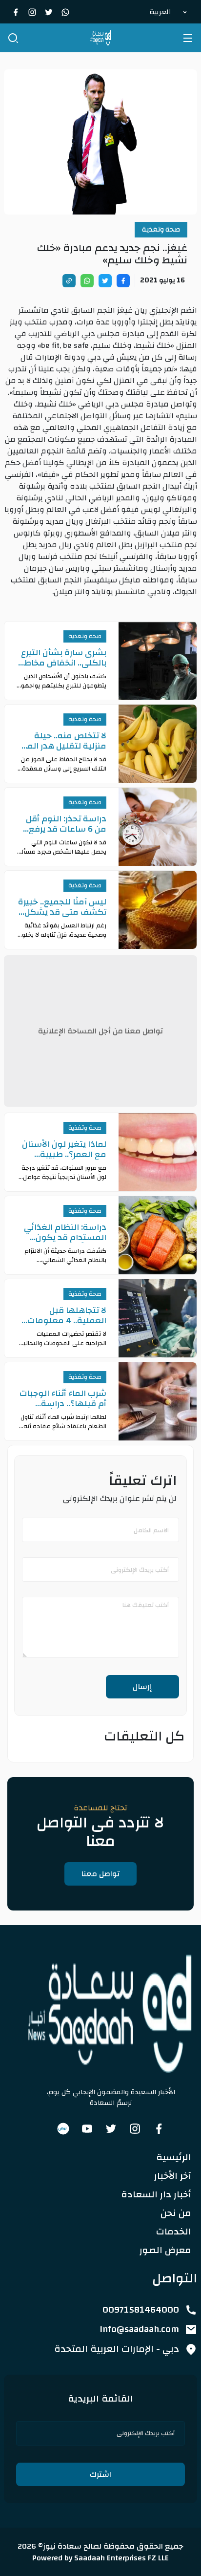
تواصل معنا (100, 1874)
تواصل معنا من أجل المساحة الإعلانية (100, 1031)
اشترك (100, 2474)
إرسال (142, 1687)
